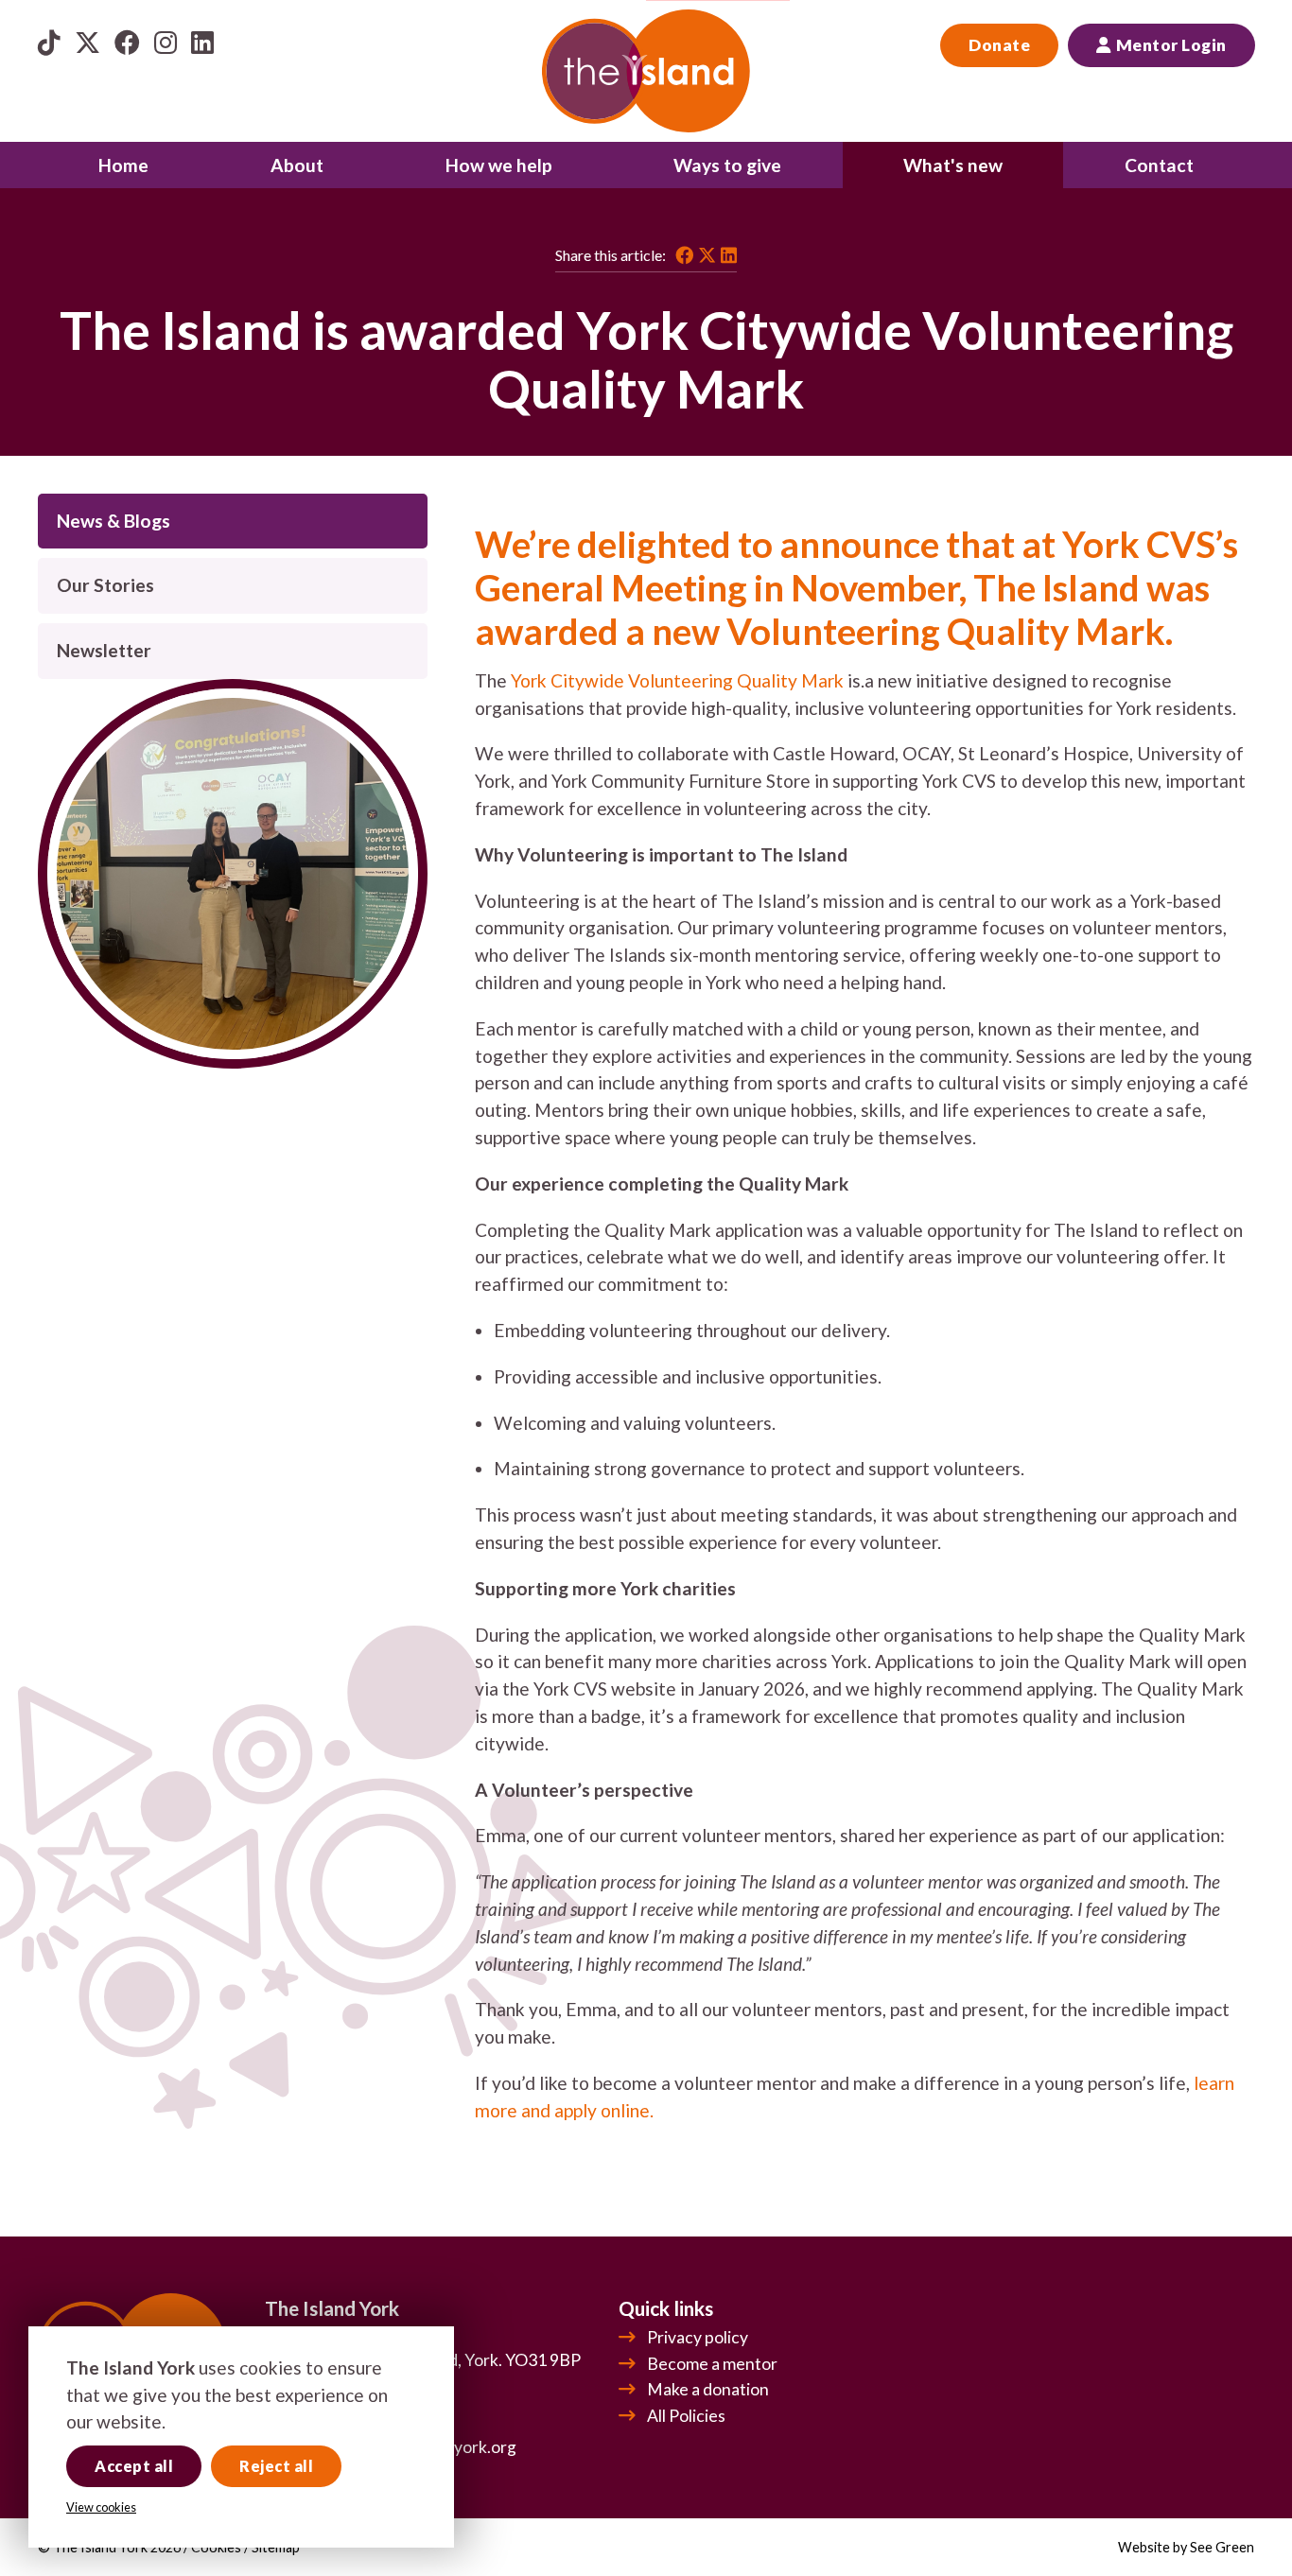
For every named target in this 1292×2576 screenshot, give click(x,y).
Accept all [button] (134, 2466)
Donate (999, 45)
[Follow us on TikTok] (49, 42)
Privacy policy (698, 2337)
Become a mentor (712, 2364)
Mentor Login (1170, 45)
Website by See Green (1186, 2547)
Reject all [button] (276, 2466)
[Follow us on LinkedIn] (202, 42)
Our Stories (105, 585)
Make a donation (708, 2389)
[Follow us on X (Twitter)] (87, 42)
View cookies (101, 2507)
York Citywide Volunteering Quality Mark (677, 680)
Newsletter (104, 650)
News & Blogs (113, 521)
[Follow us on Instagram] (166, 42)
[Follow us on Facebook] (127, 42)
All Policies (686, 2416)
